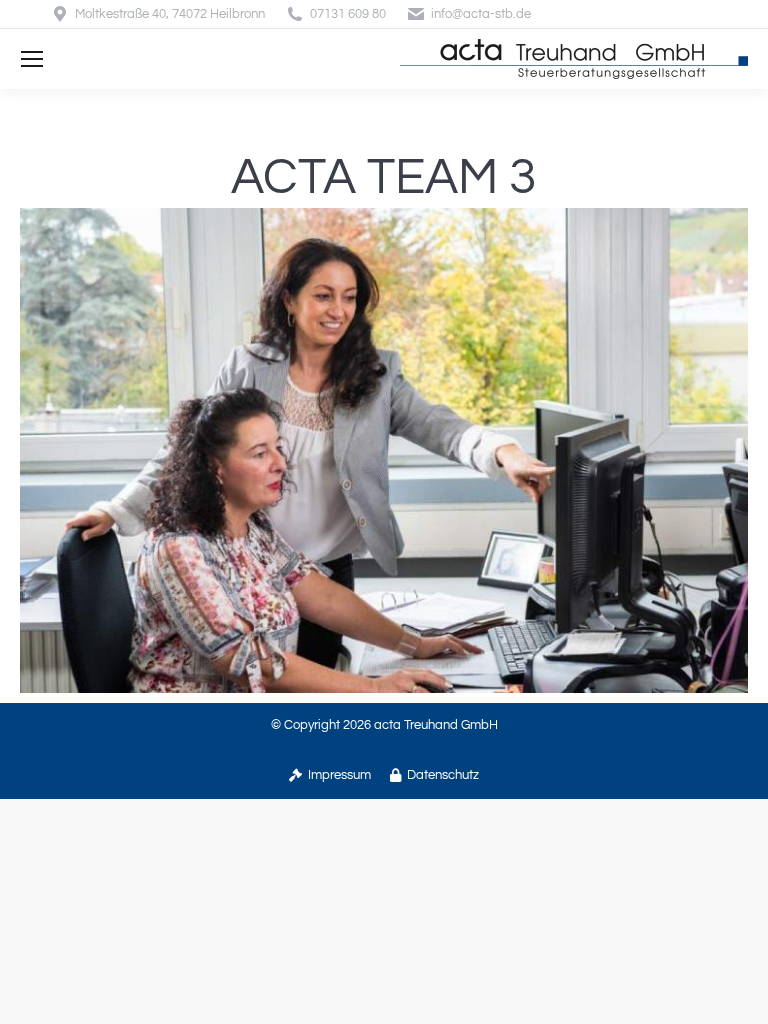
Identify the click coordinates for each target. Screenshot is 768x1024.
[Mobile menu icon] (32, 59)
